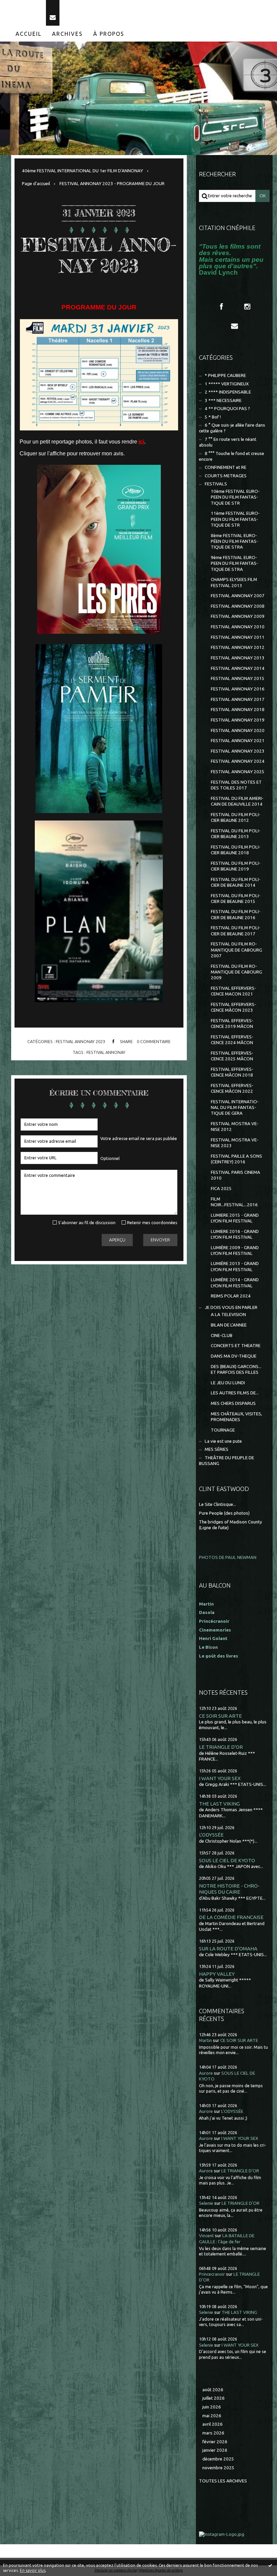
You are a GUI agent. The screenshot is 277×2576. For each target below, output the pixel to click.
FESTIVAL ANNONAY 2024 (238, 761)
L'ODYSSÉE (211, 1835)
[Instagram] (247, 307)
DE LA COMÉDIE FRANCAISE (231, 1917)
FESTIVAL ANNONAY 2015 (238, 678)
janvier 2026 (215, 2450)
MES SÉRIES (217, 1449)
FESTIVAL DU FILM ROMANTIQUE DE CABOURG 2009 (236, 972)
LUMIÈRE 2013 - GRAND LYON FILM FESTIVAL (235, 1266)
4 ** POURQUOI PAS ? (227, 409)
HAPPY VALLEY (217, 1974)
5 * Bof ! (213, 417)
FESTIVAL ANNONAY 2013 (238, 658)
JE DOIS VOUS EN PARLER (231, 1307)
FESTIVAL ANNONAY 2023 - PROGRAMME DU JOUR (112, 184)
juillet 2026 (213, 2398)
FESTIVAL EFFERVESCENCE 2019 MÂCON (232, 1024)
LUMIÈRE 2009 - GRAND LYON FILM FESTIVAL (235, 1251)
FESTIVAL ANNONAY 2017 (238, 699)
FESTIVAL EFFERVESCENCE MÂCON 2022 (232, 1088)
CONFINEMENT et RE (225, 467)
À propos (109, 34)
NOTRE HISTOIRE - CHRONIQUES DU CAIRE (229, 1889)
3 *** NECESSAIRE (223, 400)
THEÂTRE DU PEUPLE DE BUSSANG (226, 1461)
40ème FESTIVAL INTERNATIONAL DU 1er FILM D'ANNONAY (82, 171)
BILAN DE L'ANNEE (229, 1325)
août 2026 (213, 2390)
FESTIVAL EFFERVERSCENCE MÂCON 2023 (233, 1007)
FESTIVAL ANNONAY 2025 (238, 772)
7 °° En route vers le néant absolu (228, 442)
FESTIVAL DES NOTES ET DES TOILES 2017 (236, 785)
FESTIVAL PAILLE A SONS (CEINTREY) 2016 (236, 1159)
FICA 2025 (221, 1189)
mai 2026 (212, 2416)
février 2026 (215, 2442)
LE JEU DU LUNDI (228, 1383)
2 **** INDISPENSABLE (228, 392)
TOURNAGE (223, 1430)
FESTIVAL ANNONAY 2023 (99, 255)
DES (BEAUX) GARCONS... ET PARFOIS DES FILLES (236, 1369)
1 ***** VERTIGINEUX (227, 384)
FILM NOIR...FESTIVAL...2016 (234, 1202)
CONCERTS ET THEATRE (236, 1346)
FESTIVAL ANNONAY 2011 (238, 637)
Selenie (206, 2203)
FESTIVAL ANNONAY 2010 (238, 627)
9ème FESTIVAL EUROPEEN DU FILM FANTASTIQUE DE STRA (234, 563)
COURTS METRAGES (226, 476)
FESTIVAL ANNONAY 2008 (238, 606)
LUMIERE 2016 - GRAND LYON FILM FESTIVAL (235, 1234)
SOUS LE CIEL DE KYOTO (227, 1860)
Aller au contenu (23, 6)
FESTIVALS (216, 484)
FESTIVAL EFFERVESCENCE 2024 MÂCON (232, 1040)
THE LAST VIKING (219, 1804)
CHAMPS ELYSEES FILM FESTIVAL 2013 (234, 582)
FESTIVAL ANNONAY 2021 (238, 741)
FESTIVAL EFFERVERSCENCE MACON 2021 (233, 991)
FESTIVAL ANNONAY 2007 (238, 596)
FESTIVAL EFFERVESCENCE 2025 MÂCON (232, 1056)
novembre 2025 (218, 2468)
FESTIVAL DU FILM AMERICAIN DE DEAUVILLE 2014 (237, 801)
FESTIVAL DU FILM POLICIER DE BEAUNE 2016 (236, 914)
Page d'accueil (36, 184)
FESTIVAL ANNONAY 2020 (238, 730)
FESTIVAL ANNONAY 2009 (238, 616)
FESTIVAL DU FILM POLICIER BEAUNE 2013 (236, 834)
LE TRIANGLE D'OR (221, 1747)
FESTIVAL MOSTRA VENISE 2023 (235, 1143)
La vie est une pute (223, 1441)
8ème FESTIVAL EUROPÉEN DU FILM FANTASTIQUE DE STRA (234, 541)
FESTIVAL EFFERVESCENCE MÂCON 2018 (232, 1072)
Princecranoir (212, 2274)
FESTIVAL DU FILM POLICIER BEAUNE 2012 (236, 817)
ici (141, 442)
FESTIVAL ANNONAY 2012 (238, 647)
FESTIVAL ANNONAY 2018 (238, 710)
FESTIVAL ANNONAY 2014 (238, 668)
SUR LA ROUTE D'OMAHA (228, 1949)
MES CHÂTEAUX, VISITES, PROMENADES (236, 1417)
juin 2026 (212, 2407)
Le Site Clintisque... (218, 1504)
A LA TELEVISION (228, 1315)
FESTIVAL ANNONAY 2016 (238, 689)
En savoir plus (33, 2570)
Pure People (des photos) (224, 1513)
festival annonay (106, 1052)
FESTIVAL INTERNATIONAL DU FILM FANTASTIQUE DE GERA (235, 1108)
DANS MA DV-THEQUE (234, 1356)
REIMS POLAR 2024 (231, 1296)
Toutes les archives (223, 2481)
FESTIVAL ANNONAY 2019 (238, 720)
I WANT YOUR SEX (220, 1778)
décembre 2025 (218, 2459)
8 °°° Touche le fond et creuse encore (232, 456)
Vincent (206, 2236)
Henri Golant (213, 1638)
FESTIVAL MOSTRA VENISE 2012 (235, 1127)
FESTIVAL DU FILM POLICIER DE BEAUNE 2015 (236, 899)
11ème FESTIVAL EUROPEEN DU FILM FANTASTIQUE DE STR (235, 519)
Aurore (206, 2073)
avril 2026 (212, 2424)
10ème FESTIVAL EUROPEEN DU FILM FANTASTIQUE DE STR (235, 497)
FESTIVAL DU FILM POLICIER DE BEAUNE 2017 (236, 931)
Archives (67, 34)
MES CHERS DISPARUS (233, 1403)
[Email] (53, 13)
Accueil (29, 34)
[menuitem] (29, 34)
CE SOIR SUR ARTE (220, 1716)
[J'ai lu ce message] (270, 2565)
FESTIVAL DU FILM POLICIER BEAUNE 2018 (236, 850)
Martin (205, 2040)
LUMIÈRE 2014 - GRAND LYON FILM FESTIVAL (235, 1283)
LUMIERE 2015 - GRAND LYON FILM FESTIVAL (235, 1218)
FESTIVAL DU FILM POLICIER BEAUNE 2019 (236, 866)
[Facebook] (221, 307)
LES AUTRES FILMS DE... (235, 1393)
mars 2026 (213, 2433)
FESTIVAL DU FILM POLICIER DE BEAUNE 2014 (236, 882)
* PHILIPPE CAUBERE (225, 375)
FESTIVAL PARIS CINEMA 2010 (235, 1175)
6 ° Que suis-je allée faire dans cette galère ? (232, 428)
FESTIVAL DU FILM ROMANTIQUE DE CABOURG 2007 (236, 950)
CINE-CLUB (222, 1335)
